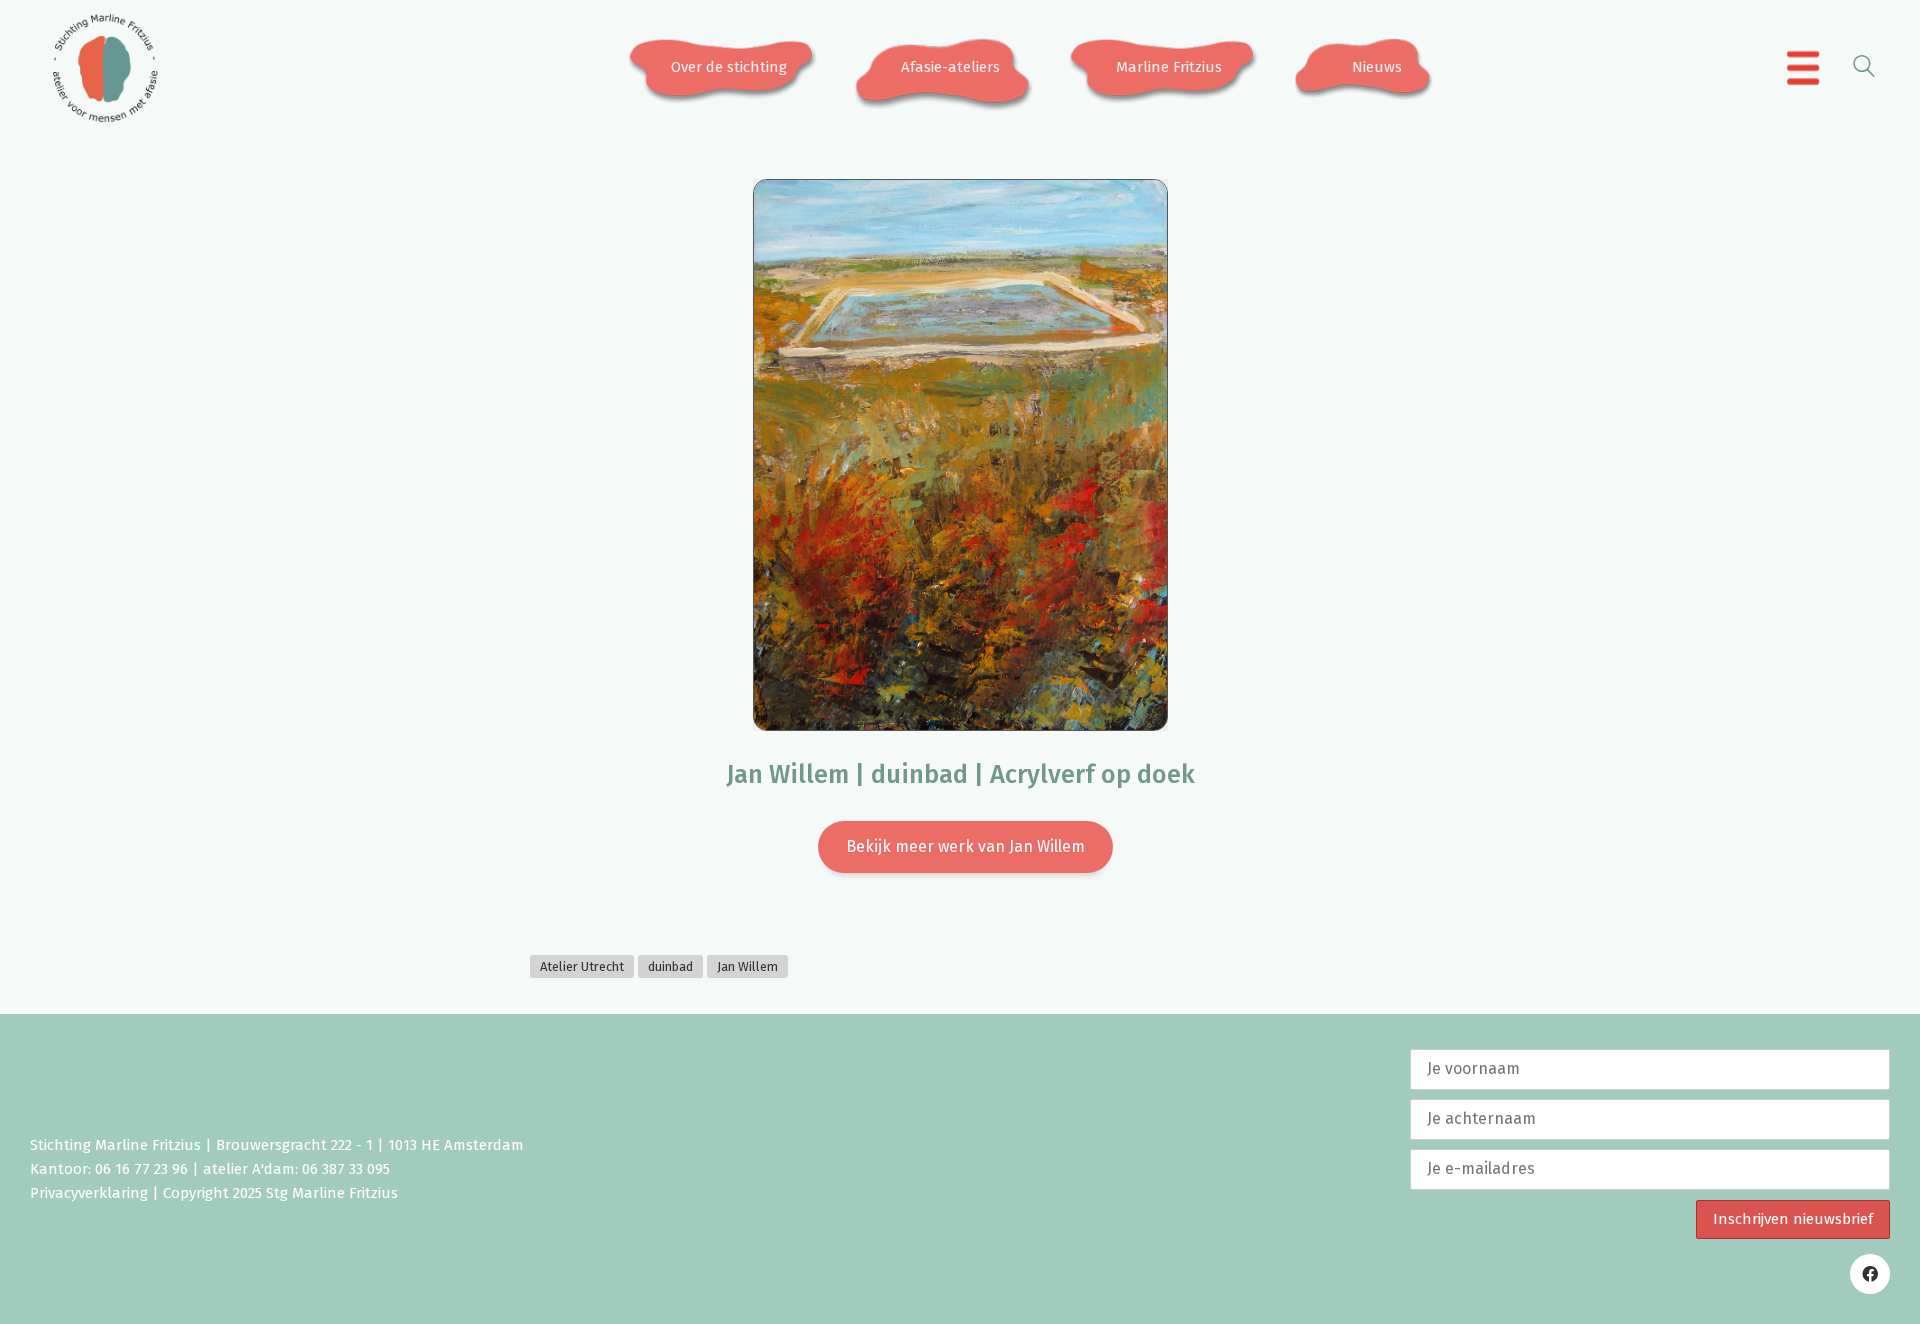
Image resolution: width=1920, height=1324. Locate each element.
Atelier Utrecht (582, 966)
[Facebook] (1870, 1274)
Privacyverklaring (89, 1193)
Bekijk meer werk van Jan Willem (965, 846)
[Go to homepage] (105, 68)
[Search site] (1864, 69)
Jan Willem (747, 966)
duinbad (670, 966)
